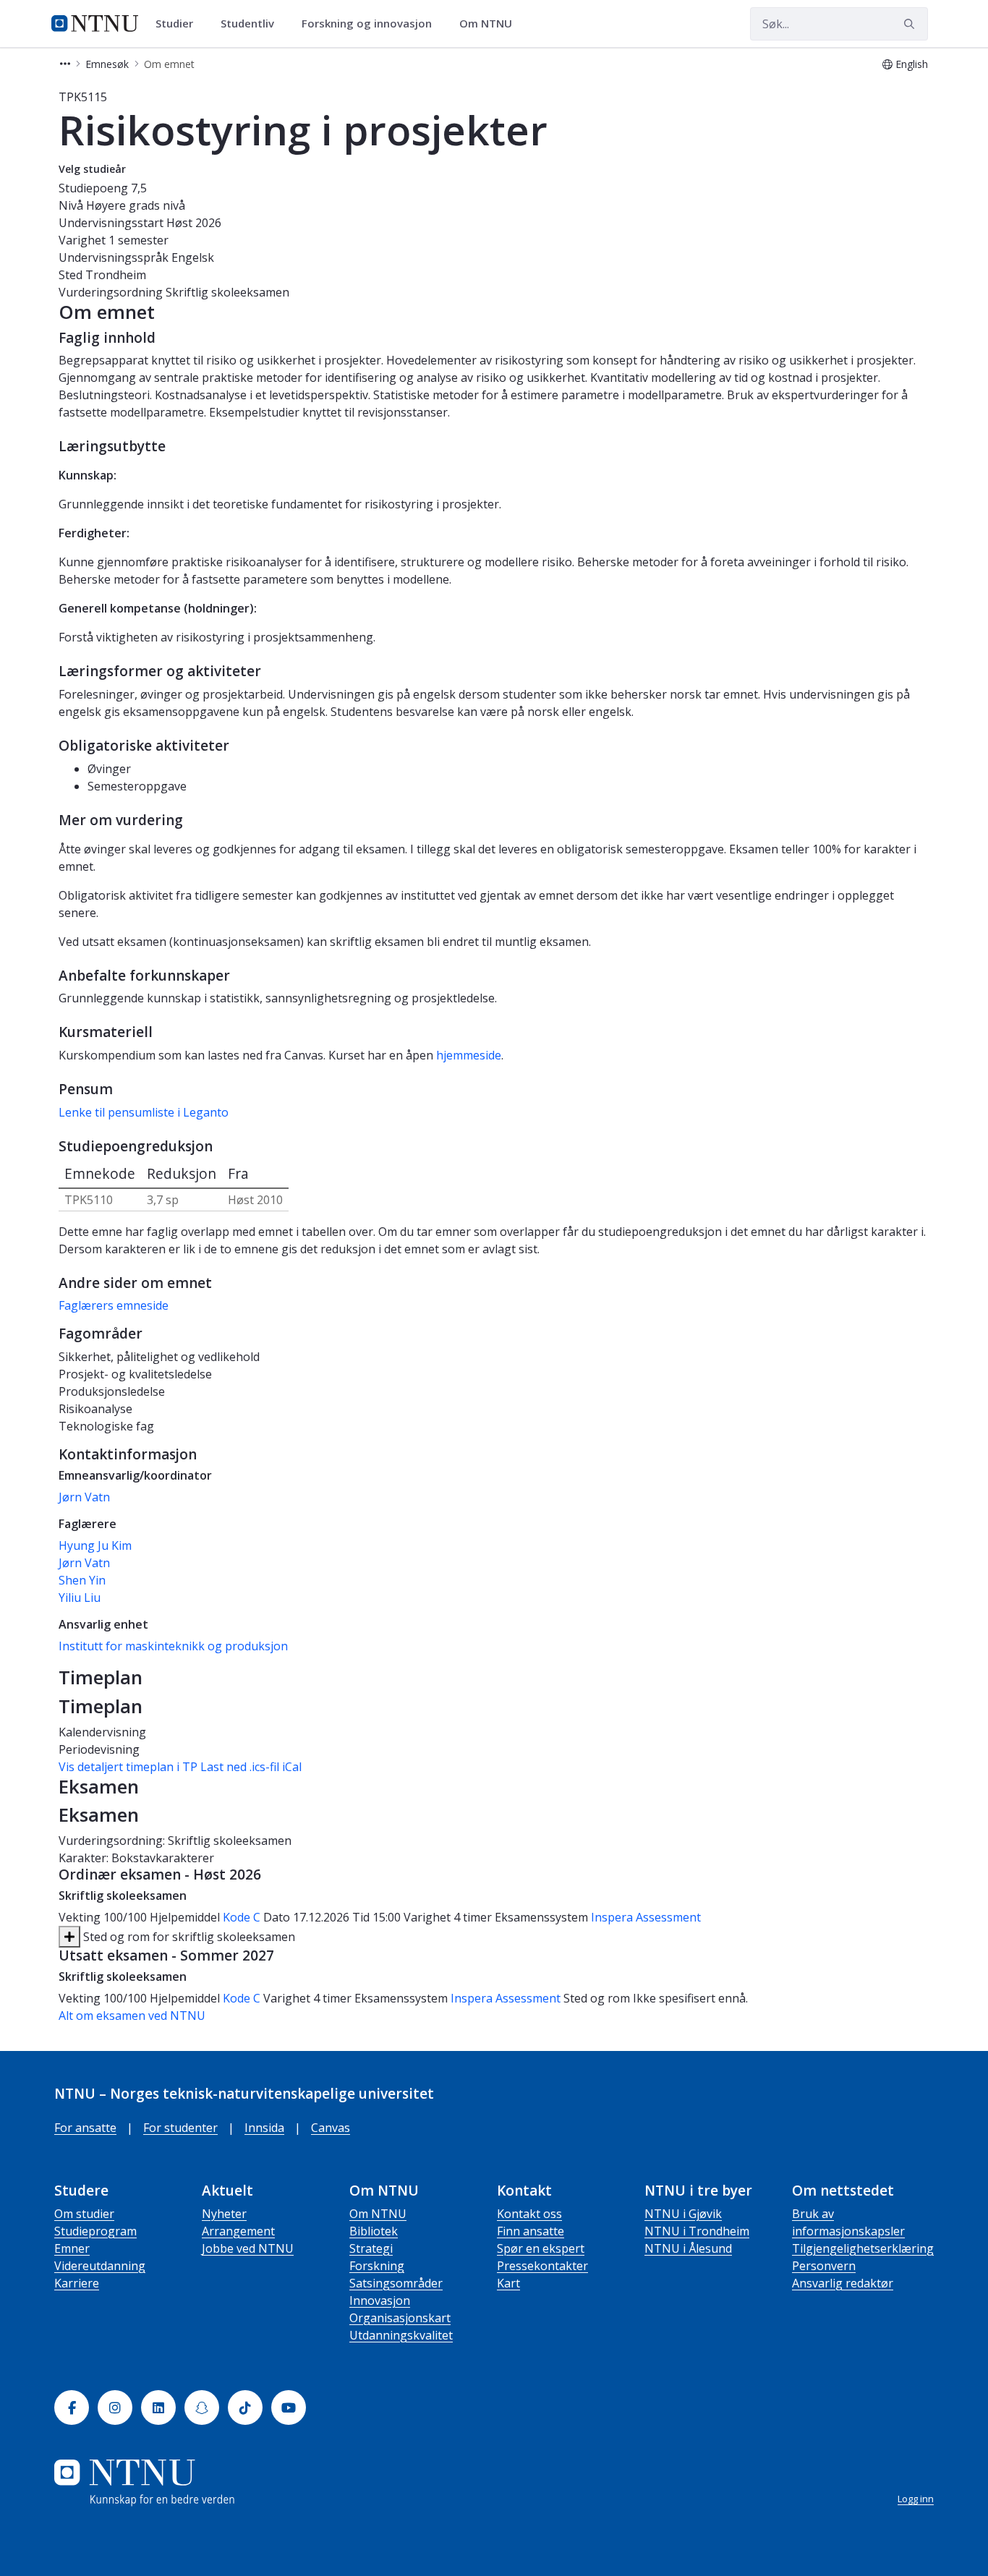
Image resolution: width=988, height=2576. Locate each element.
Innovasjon (380, 2300)
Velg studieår (92, 169)
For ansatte (85, 2128)
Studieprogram (95, 2231)
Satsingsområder (396, 2283)
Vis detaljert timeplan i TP (128, 1767)
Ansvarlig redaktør (843, 2283)
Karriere (77, 2283)
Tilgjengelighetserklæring (863, 2248)
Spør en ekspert (541, 2248)
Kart (508, 2283)
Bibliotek (374, 2231)
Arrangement (238, 2231)
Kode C (242, 1917)
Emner (72, 2248)
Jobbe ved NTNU (248, 2248)
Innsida (264, 2128)
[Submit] (911, 24)
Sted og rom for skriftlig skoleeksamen (188, 1937)
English (912, 64)
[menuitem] (179, 24)
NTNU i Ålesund (688, 2248)
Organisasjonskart (400, 2318)
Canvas (331, 2128)
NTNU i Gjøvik (683, 2214)
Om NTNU (378, 2214)
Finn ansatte (531, 2231)
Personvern (824, 2266)
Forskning (377, 2266)
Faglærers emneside (114, 1305)
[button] (65, 64)
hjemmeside (469, 1055)
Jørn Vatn (84, 1497)
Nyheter (224, 2214)
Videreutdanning (100, 2266)
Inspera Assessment (646, 1917)
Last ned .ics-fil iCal (251, 1767)
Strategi (371, 2248)
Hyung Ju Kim (95, 1545)
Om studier (84, 2214)
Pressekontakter (542, 2266)
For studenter (180, 2128)
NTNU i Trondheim (697, 2231)
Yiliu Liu (80, 1598)
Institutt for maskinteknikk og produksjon (173, 1646)
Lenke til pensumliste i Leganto (144, 1112)
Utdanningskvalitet (401, 2335)
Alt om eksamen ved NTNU (132, 2016)
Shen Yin (82, 1580)
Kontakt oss (529, 2214)
